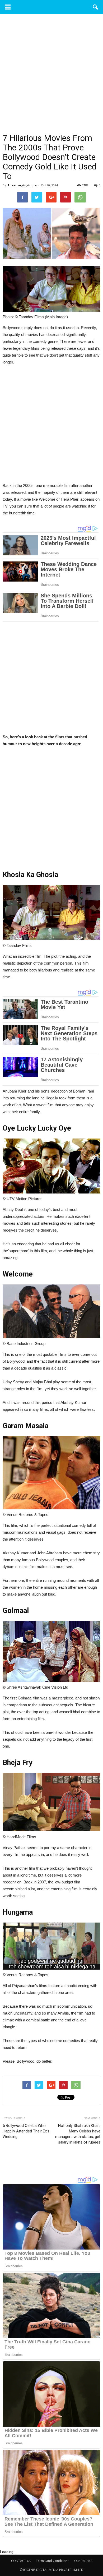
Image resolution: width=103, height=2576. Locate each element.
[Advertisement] (51, 80)
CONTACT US (21, 2561)
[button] (96, 7)
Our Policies (83, 2561)
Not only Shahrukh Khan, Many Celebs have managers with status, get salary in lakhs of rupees (78, 2134)
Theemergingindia (22, 185)
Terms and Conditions (53, 2561)
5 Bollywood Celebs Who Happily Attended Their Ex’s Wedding (26, 2131)
